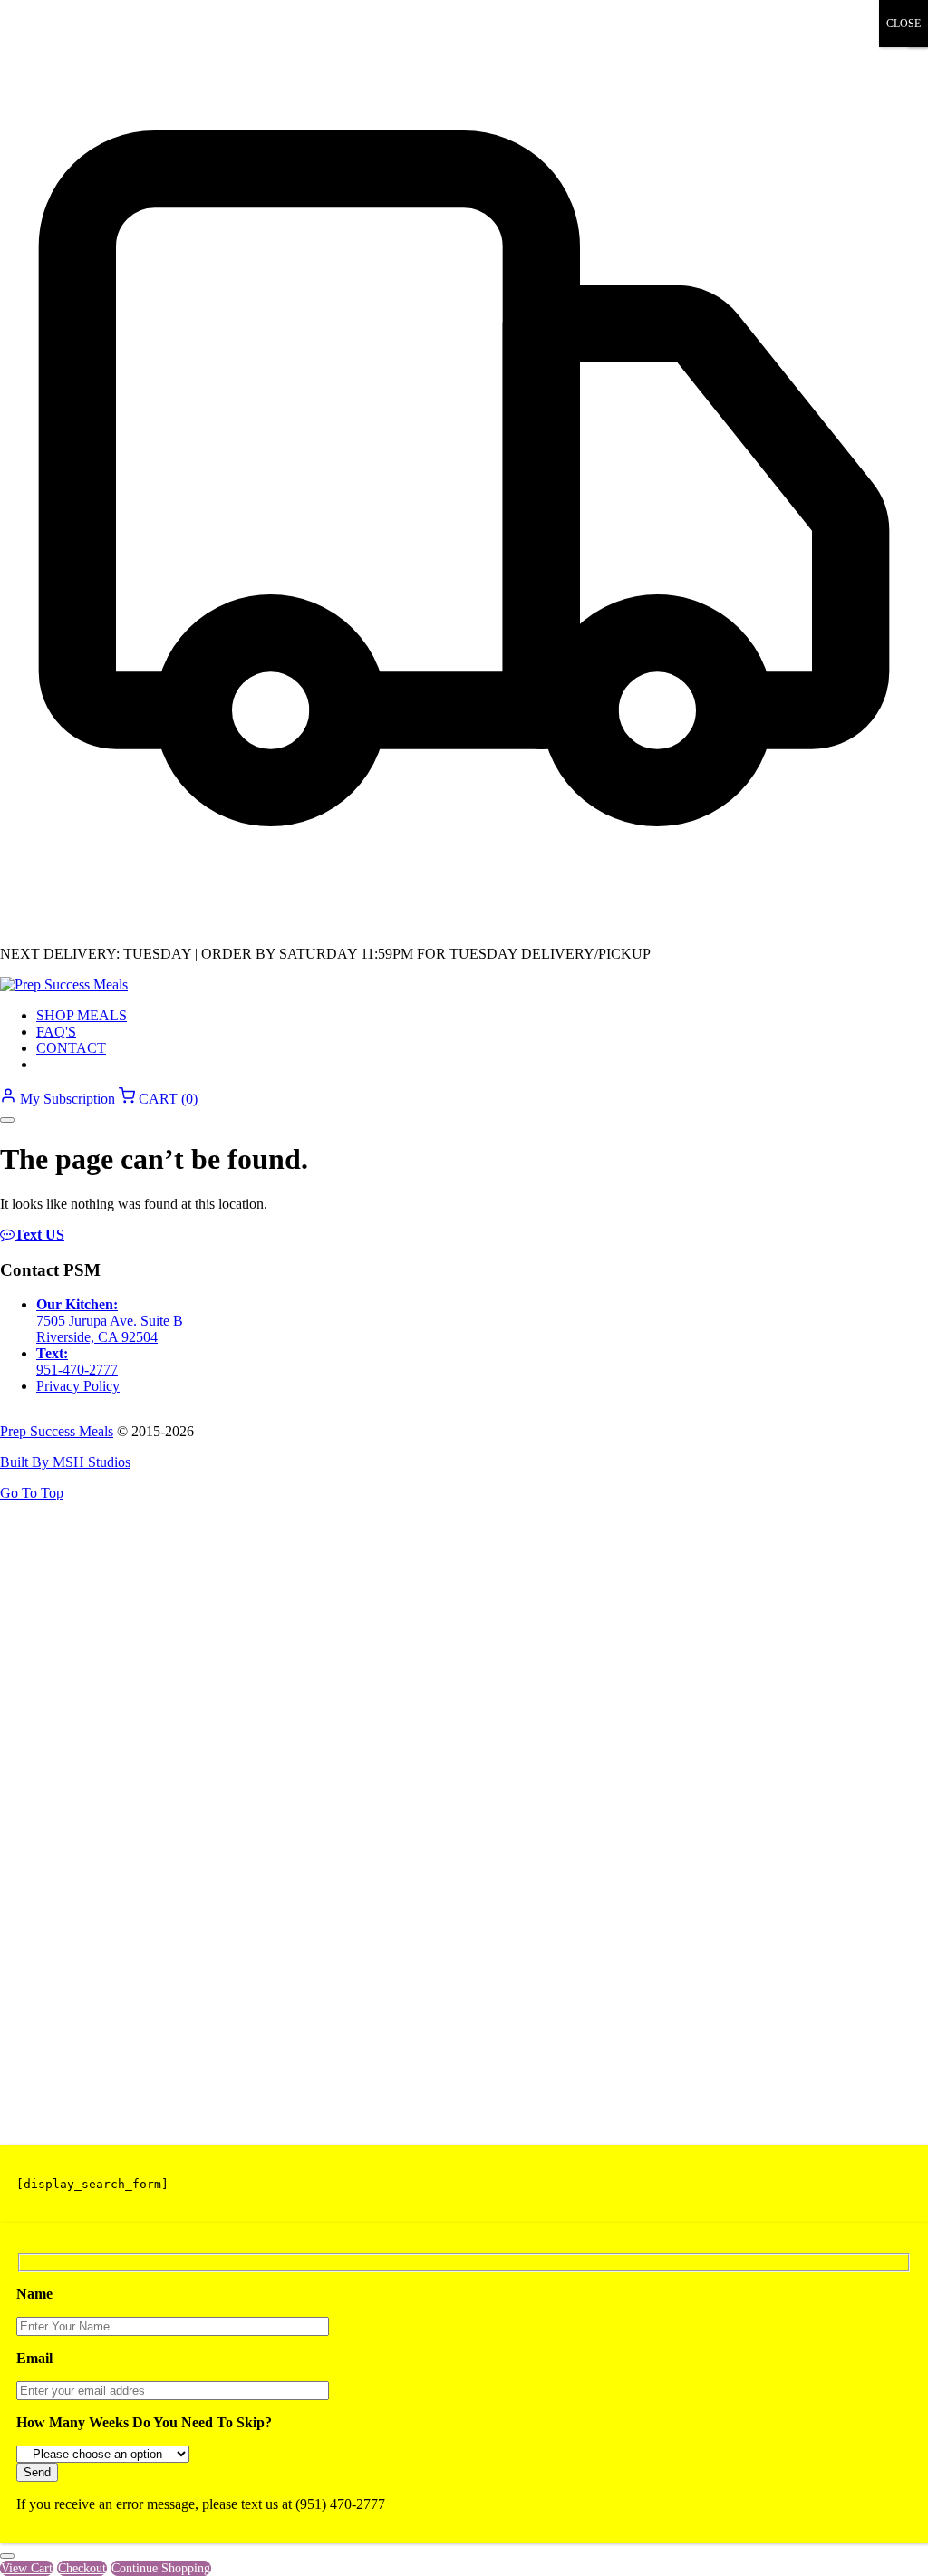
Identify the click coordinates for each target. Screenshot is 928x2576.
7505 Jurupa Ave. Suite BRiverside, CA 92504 (110, 1329)
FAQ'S (56, 1032)
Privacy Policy (78, 1386)
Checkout (82, 2568)
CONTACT (71, 1048)
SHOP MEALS (82, 1015)
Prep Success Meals (57, 1431)
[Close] (7, 2556)
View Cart (27, 2568)
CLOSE (904, 24)
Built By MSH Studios (65, 1462)
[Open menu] (7, 1120)
